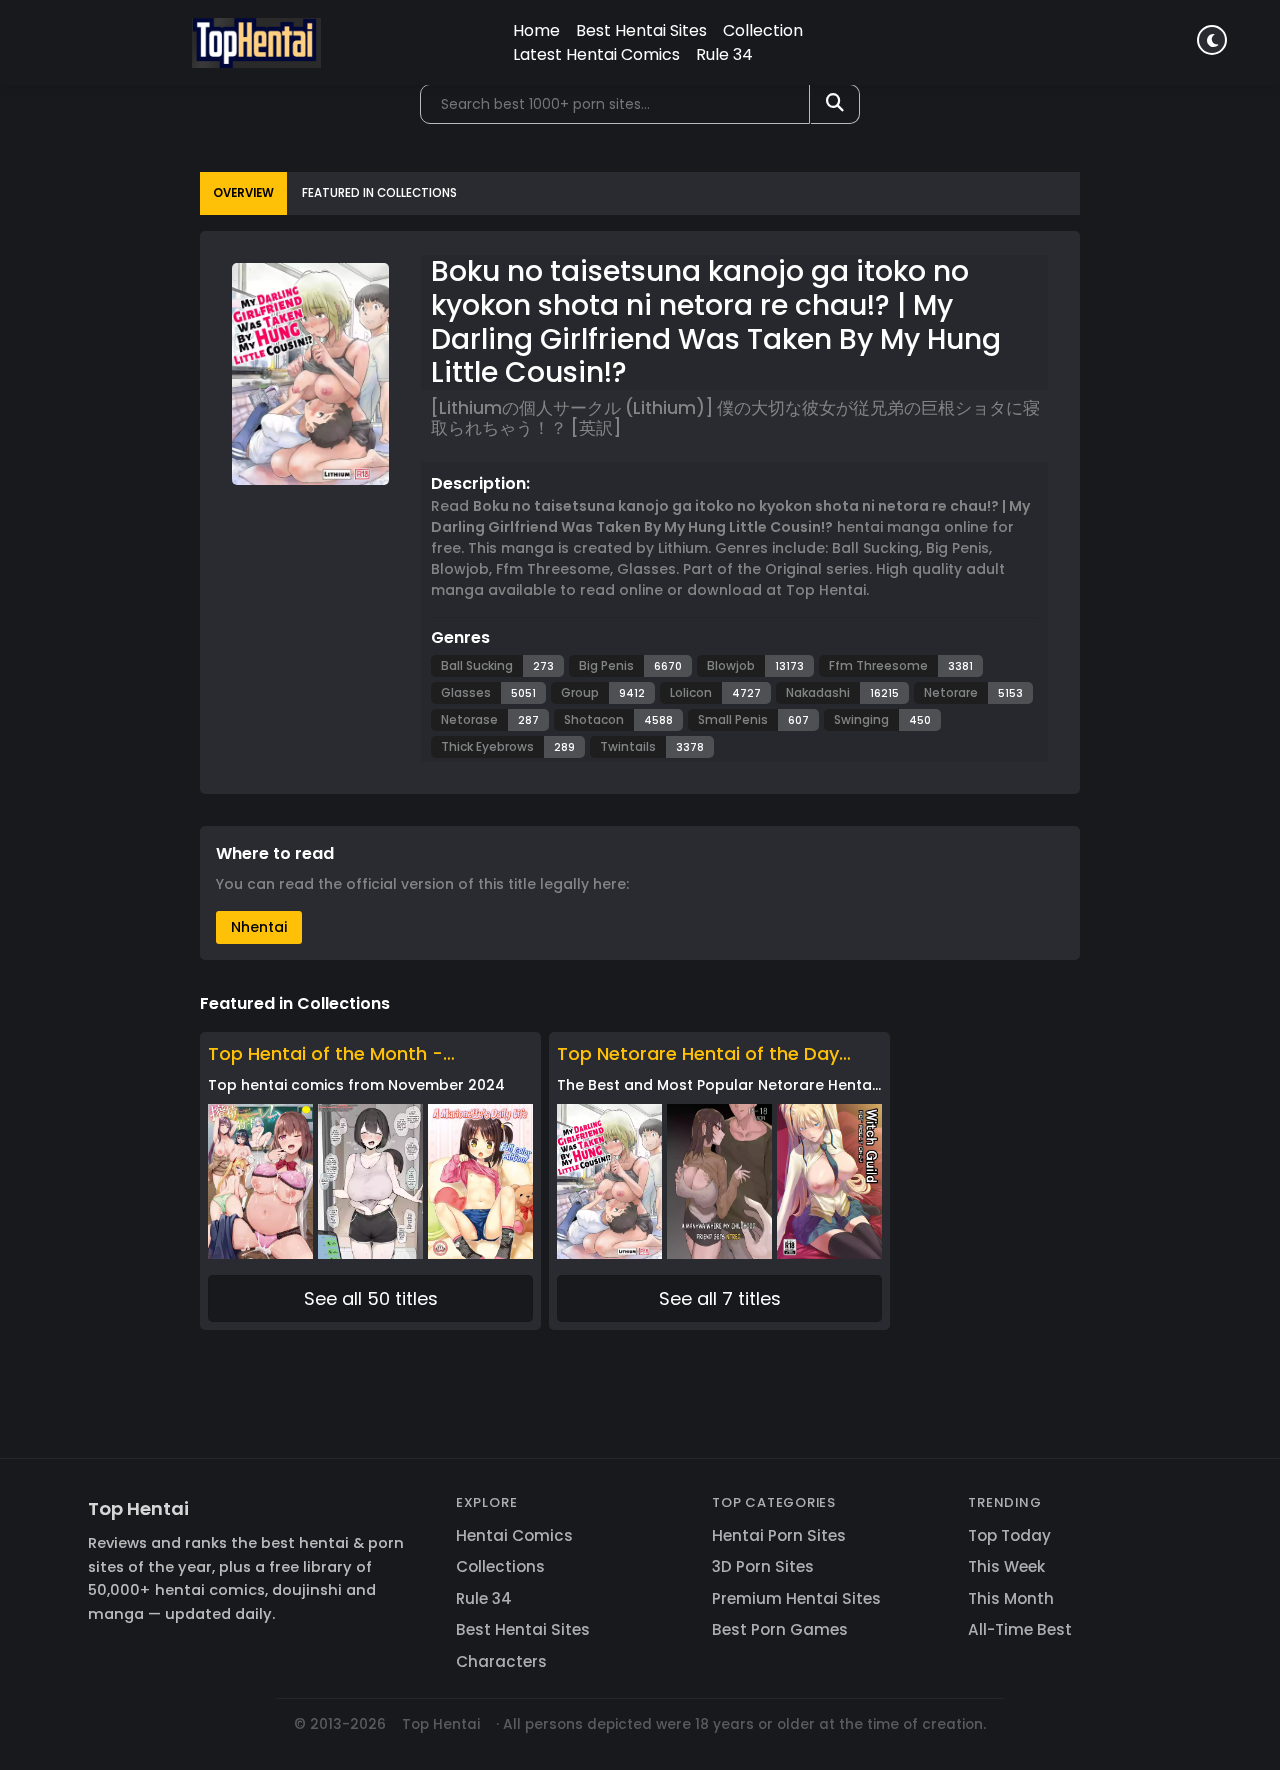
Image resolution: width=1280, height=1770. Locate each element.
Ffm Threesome (878, 665)
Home (536, 30)
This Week (1006, 1566)
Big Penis (606, 665)
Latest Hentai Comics (596, 54)
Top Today (1009, 1535)
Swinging (861, 719)
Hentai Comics (514, 1535)
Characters (501, 1661)
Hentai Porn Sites (779, 1535)
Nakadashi (818, 692)
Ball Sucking (477, 665)
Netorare (951, 692)
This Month (1011, 1598)
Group (580, 692)
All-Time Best (1020, 1629)
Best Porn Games (780, 1629)
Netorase (469, 719)
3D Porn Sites (763, 1566)
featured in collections (379, 193)
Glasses (466, 692)
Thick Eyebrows (487, 746)
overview (243, 193)
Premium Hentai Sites (796, 1598)
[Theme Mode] (1212, 40)
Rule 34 (724, 54)
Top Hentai (138, 1508)
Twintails (628, 746)
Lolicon (691, 692)
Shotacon (594, 719)
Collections (500, 1566)
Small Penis (733, 719)
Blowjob (731, 665)
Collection (763, 30)
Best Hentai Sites (641, 30)
